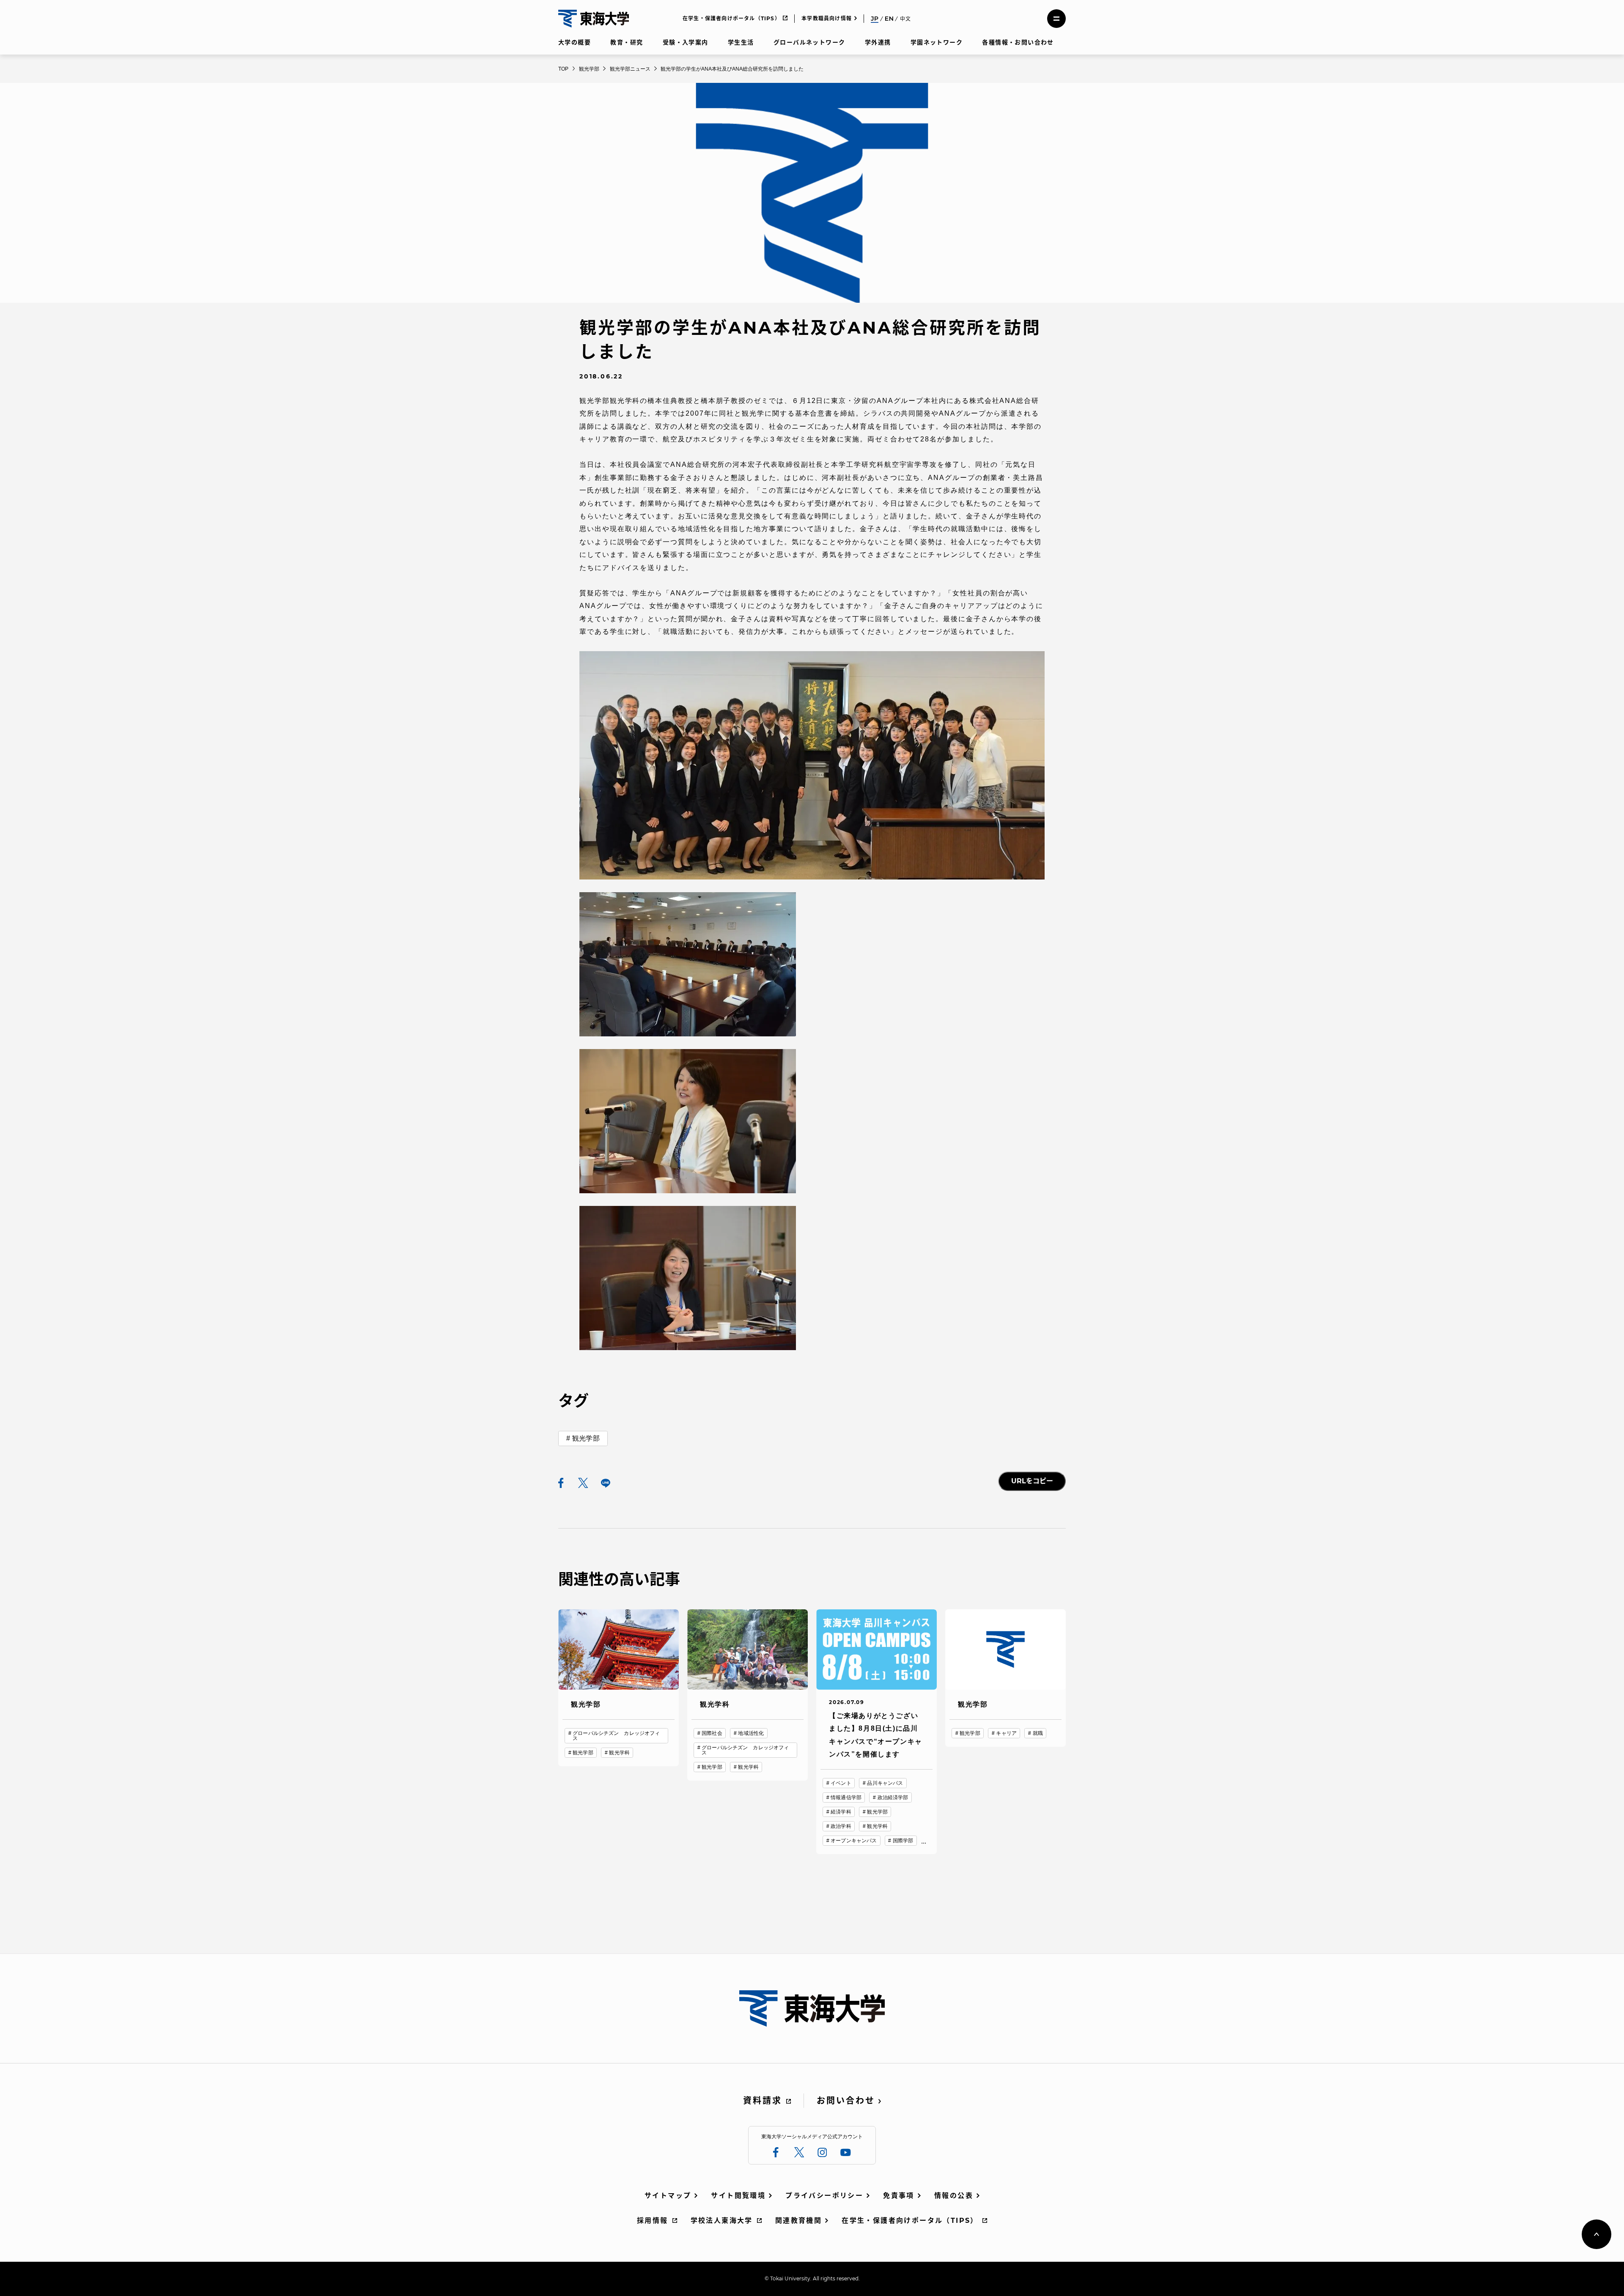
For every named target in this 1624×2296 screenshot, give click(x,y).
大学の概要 (575, 42)
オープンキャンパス (854, 1841)
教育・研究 (627, 42)
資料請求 (763, 2101)
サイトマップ (668, 2196)
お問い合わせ (846, 2101)
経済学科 (841, 1812)
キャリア (1006, 1733)
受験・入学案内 (686, 42)
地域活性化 (751, 1733)
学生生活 (741, 42)
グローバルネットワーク (809, 42)
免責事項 (899, 2196)
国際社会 (712, 1733)
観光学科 (619, 1753)
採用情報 (653, 2221)
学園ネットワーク (937, 42)
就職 (1038, 1733)
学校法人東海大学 (722, 2221)
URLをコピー (1032, 1481)
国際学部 (903, 1841)
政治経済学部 (893, 1797)
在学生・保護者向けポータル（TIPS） (731, 18)
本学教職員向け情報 (827, 18)
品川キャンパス (885, 1783)
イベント (841, 1783)
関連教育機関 (798, 2221)
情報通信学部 (846, 1797)
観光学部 (586, 1438)
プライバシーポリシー (824, 2196)
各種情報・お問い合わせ (1018, 42)
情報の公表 (954, 2196)
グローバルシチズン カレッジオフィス (616, 1736)
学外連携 (878, 42)
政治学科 (841, 1826)
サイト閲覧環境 (738, 2196)
